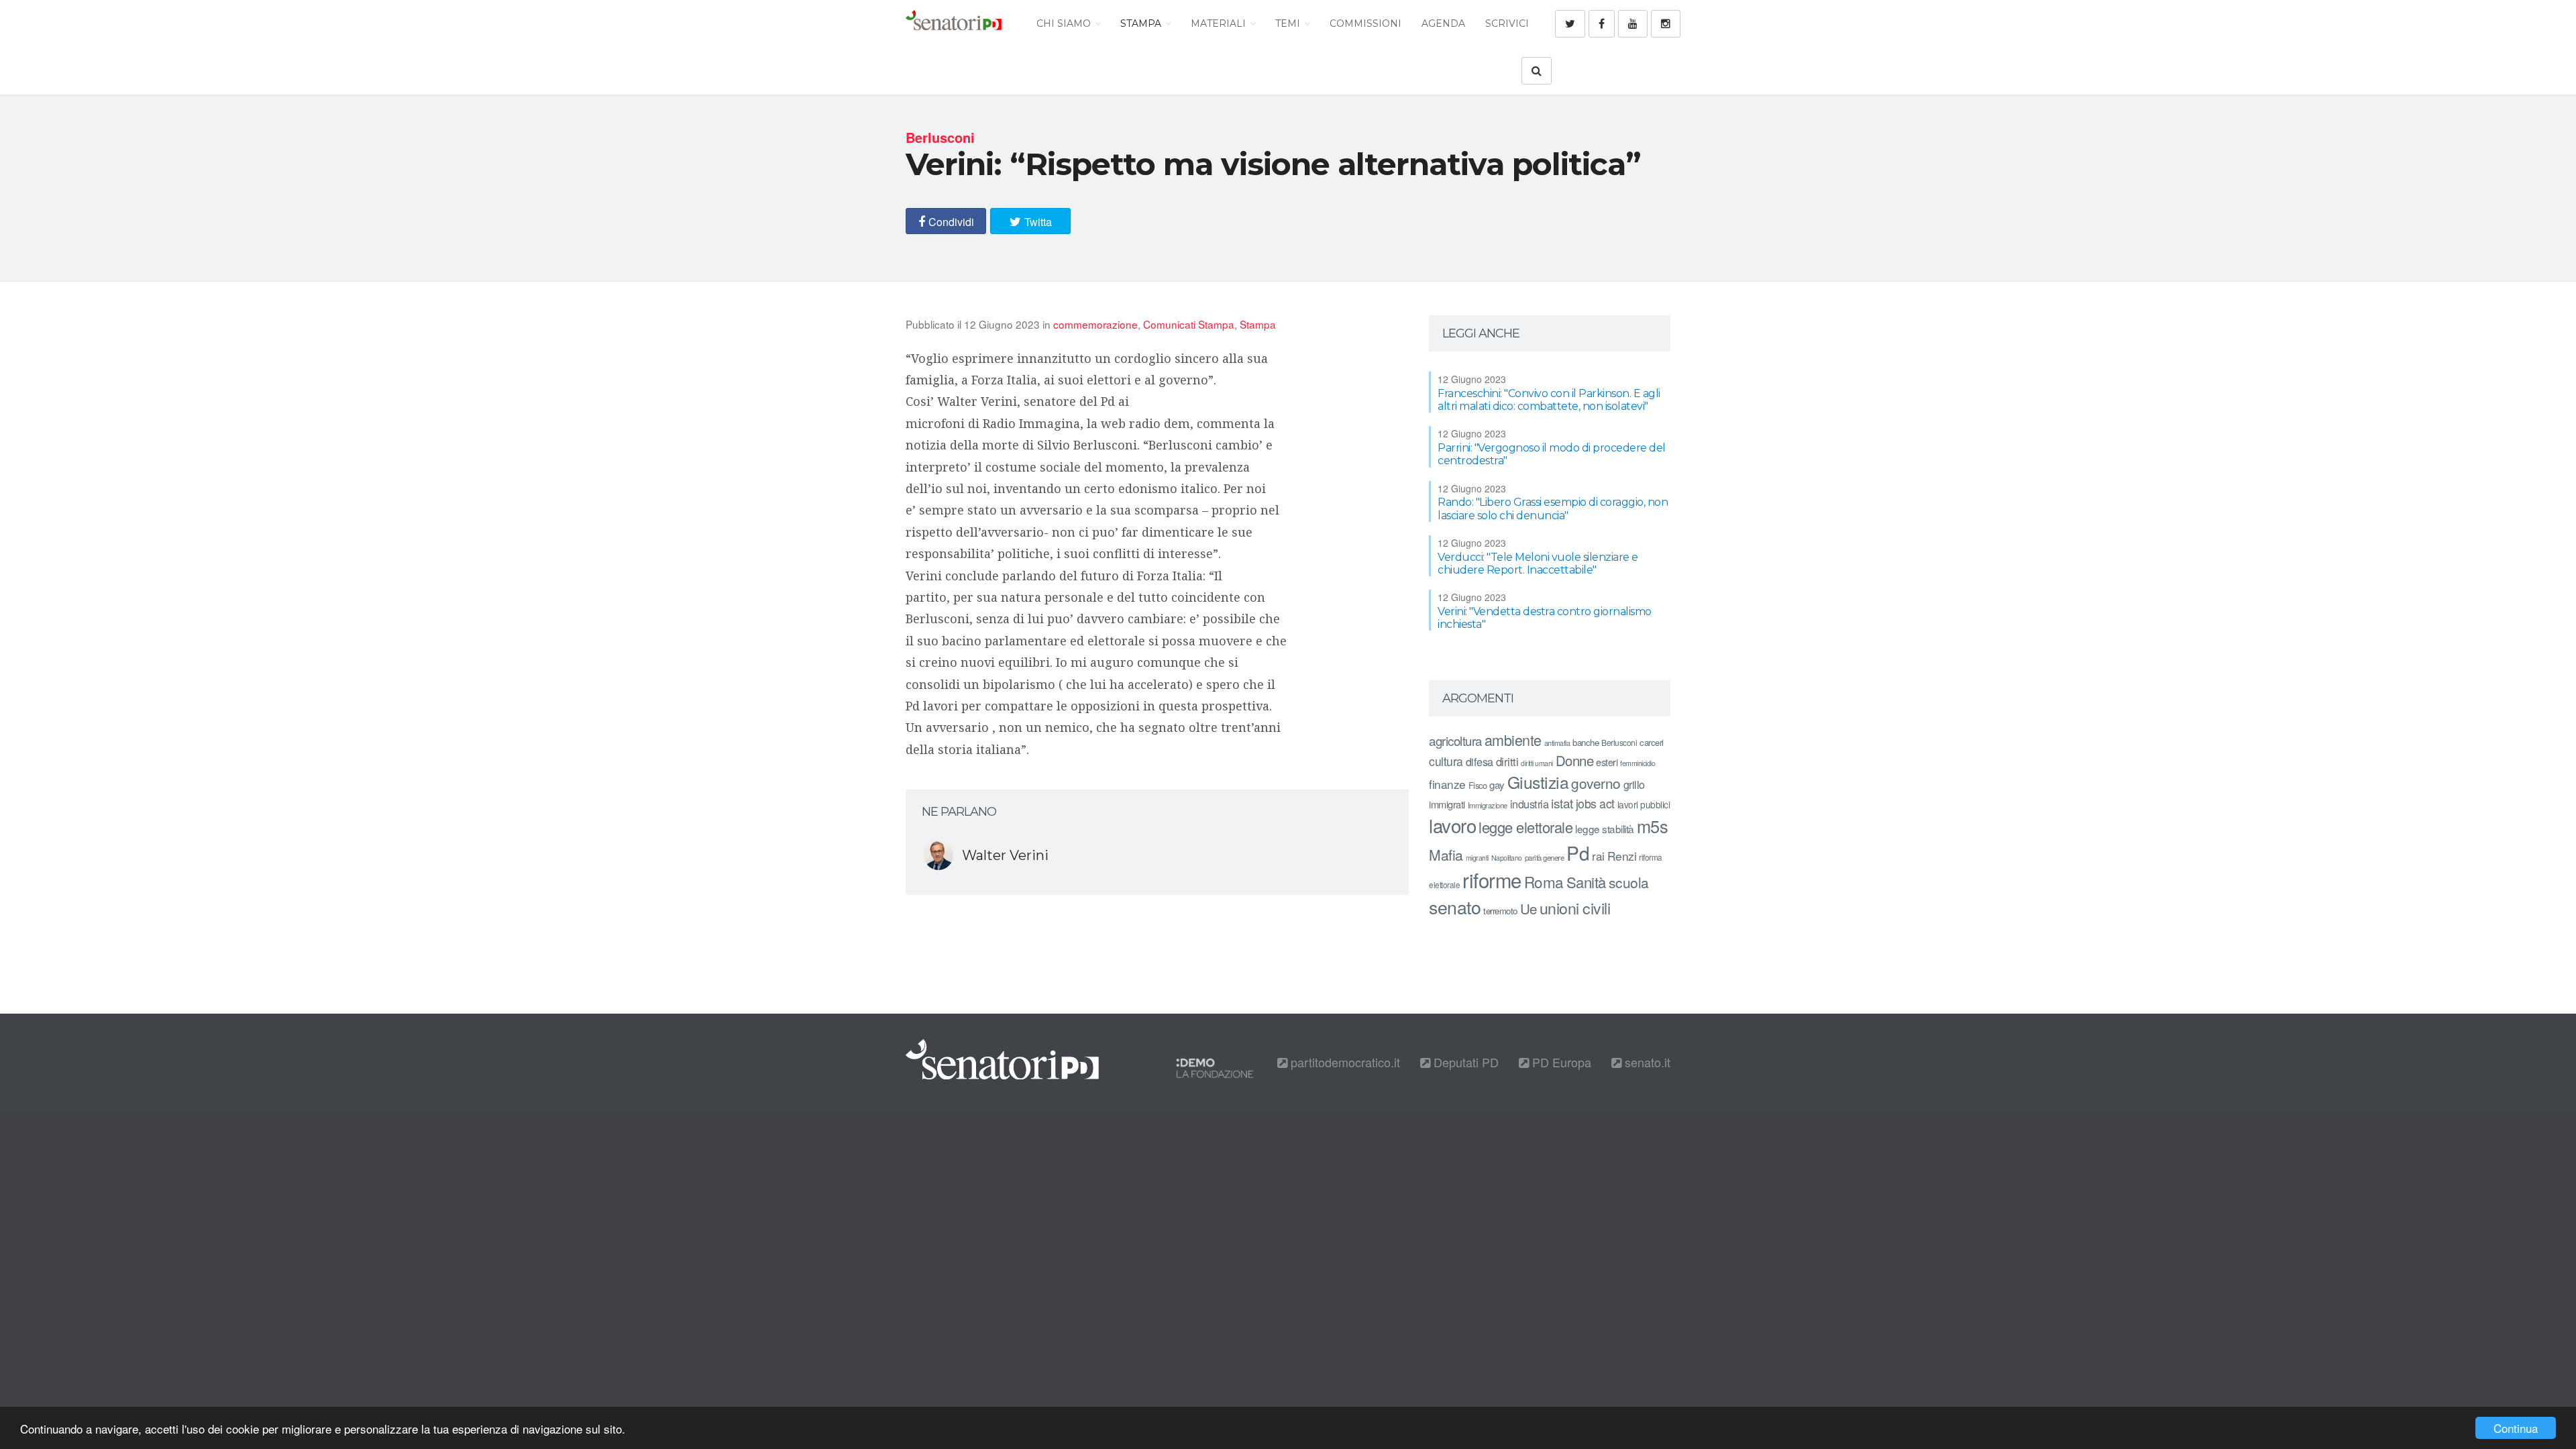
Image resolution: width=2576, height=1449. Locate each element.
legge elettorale (1525, 827)
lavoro (1452, 825)
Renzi (1622, 856)
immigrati (1447, 804)
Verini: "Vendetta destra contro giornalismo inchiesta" (1545, 618)
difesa (1480, 761)
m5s (1653, 826)
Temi (1289, 23)
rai (1598, 856)
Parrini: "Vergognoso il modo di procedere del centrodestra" (1552, 454)
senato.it (1646, 1062)
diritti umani (1537, 763)
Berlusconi (1619, 742)
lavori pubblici (1644, 804)
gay (1497, 785)
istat (1562, 803)
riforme (1492, 879)
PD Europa (1560, 1062)
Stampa (1142, 23)
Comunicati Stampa (1189, 324)
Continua (2516, 1428)
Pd (1578, 853)
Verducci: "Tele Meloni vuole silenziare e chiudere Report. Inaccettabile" (1538, 563)
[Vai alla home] (954, 23)
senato (1455, 907)
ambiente (1513, 740)
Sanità (1586, 882)
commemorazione (1095, 324)
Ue (1528, 908)
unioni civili (1575, 908)
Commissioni (1365, 23)
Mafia (1446, 855)
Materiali (1220, 23)
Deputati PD (1464, 1062)
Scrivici (1507, 23)
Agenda (1443, 23)
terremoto (1500, 911)
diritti (1507, 761)
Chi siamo (1065, 23)
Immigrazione (1488, 805)
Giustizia (1538, 782)
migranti (1477, 858)
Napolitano (1507, 858)
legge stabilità (1605, 828)
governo (1596, 783)
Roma (1544, 881)
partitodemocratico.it (1344, 1062)
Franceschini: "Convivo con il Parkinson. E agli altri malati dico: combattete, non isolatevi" (1549, 400)
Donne (1575, 760)
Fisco (1478, 785)
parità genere (1545, 857)
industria (1529, 804)
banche (1586, 742)
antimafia (1557, 743)
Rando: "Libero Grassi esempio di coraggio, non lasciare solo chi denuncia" (1553, 508)
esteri (1607, 762)
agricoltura (1455, 740)
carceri (1652, 742)
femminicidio (1638, 763)
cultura (1446, 761)
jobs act (1595, 803)
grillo (1634, 784)
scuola (1629, 882)
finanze (1447, 784)
